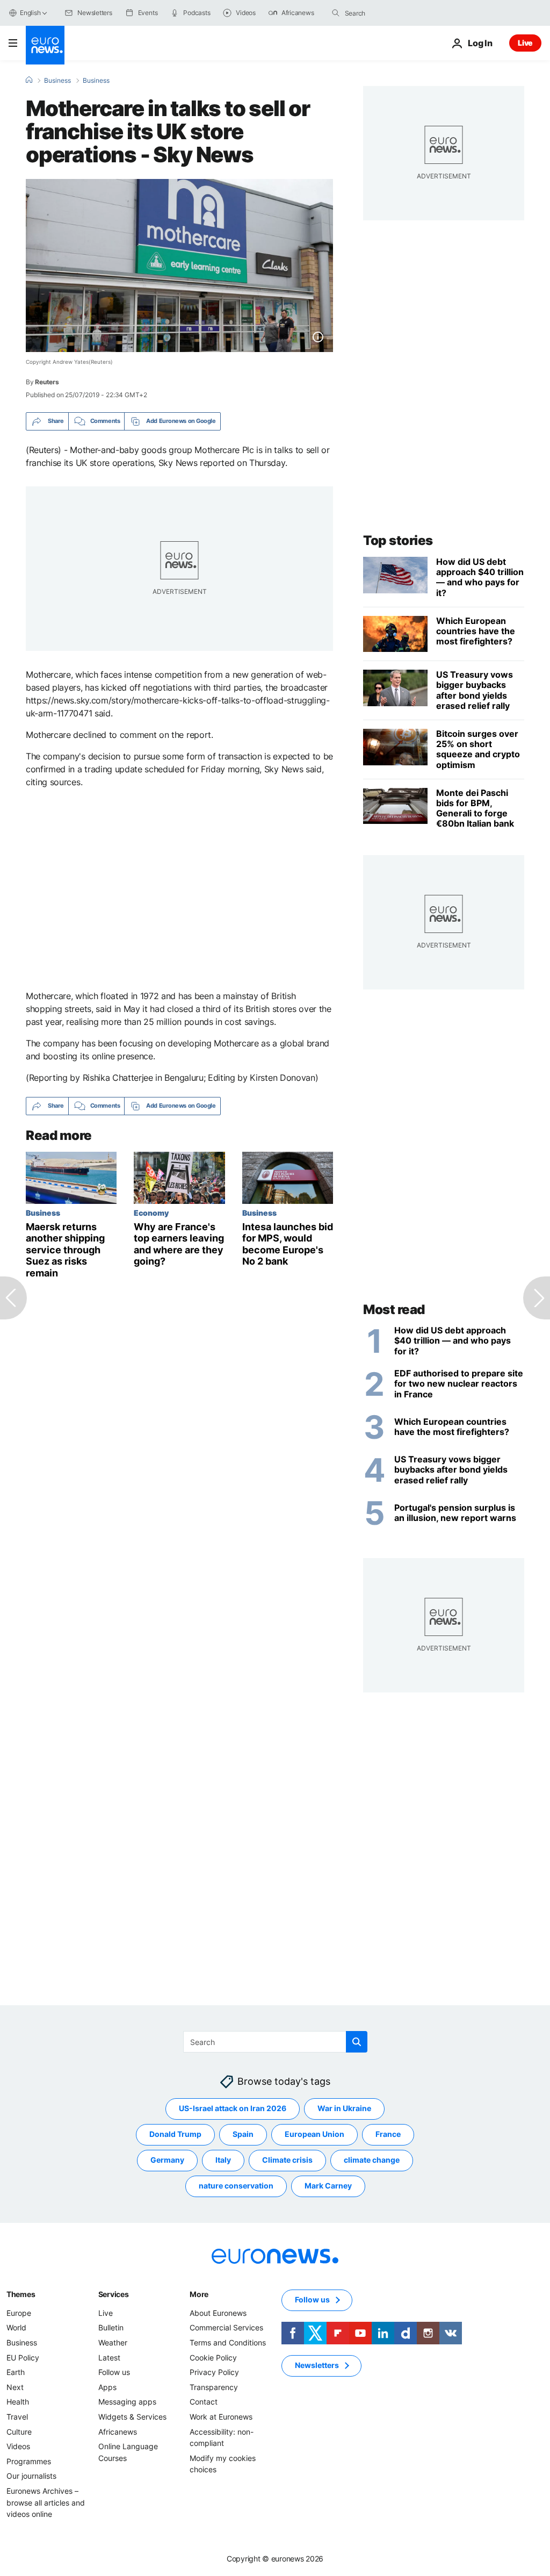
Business (57, 81)
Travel (17, 2416)
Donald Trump (175, 2134)
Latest (109, 2357)
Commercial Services (226, 2327)
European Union (314, 2134)
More (199, 2294)
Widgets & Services (132, 2416)
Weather (113, 2342)
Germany (167, 2160)
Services (114, 2294)
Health (18, 2402)
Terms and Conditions (228, 2342)
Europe (19, 2312)
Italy (223, 2160)
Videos (18, 2446)
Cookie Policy (213, 2357)
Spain (243, 2134)
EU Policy (23, 2357)
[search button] (336, 13)
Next (15, 2387)
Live (525, 43)
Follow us (114, 2372)
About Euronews (218, 2312)
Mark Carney (328, 2186)
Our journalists (31, 2476)
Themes (21, 2294)
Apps (107, 2387)
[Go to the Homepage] (45, 45)
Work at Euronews (221, 2416)
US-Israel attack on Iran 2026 (233, 2108)
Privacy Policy (214, 2372)
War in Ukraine (344, 2108)
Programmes (29, 2461)
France (388, 2134)
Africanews (118, 2431)
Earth (16, 2372)
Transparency (214, 2387)
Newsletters (317, 2365)
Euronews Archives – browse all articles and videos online (46, 2502)
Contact (204, 2402)
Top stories (398, 540)
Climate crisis (287, 2160)
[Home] (29, 80)
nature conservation (236, 2186)
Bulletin (111, 2327)
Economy (151, 1212)
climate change (372, 2160)
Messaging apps (127, 2402)
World (16, 2327)
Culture (19, 2431)
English (30, 13)
